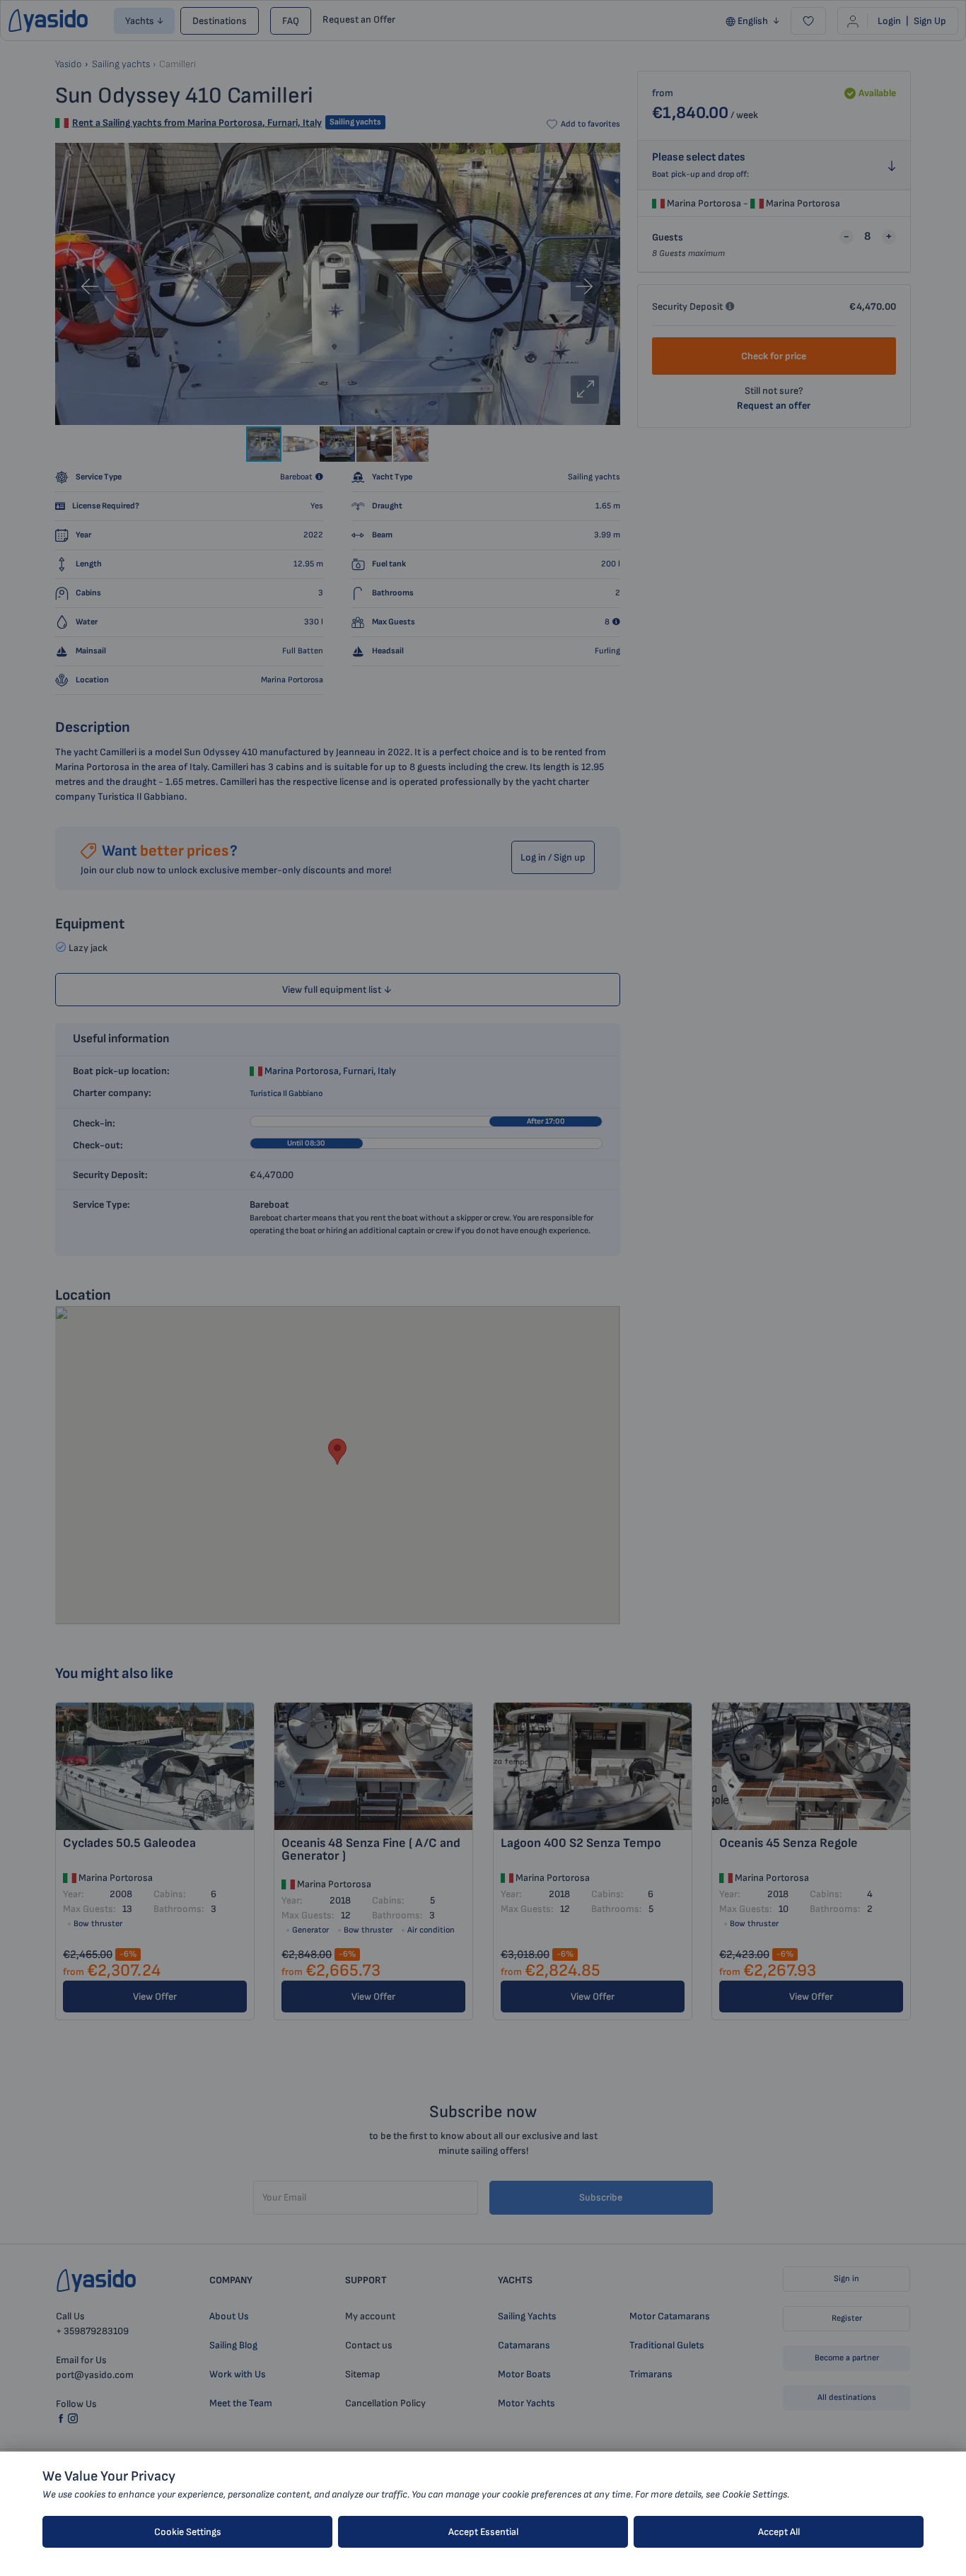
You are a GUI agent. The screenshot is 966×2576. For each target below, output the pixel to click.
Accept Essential (483, 2532)
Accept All (779, 2532)
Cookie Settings (188, 2532)
